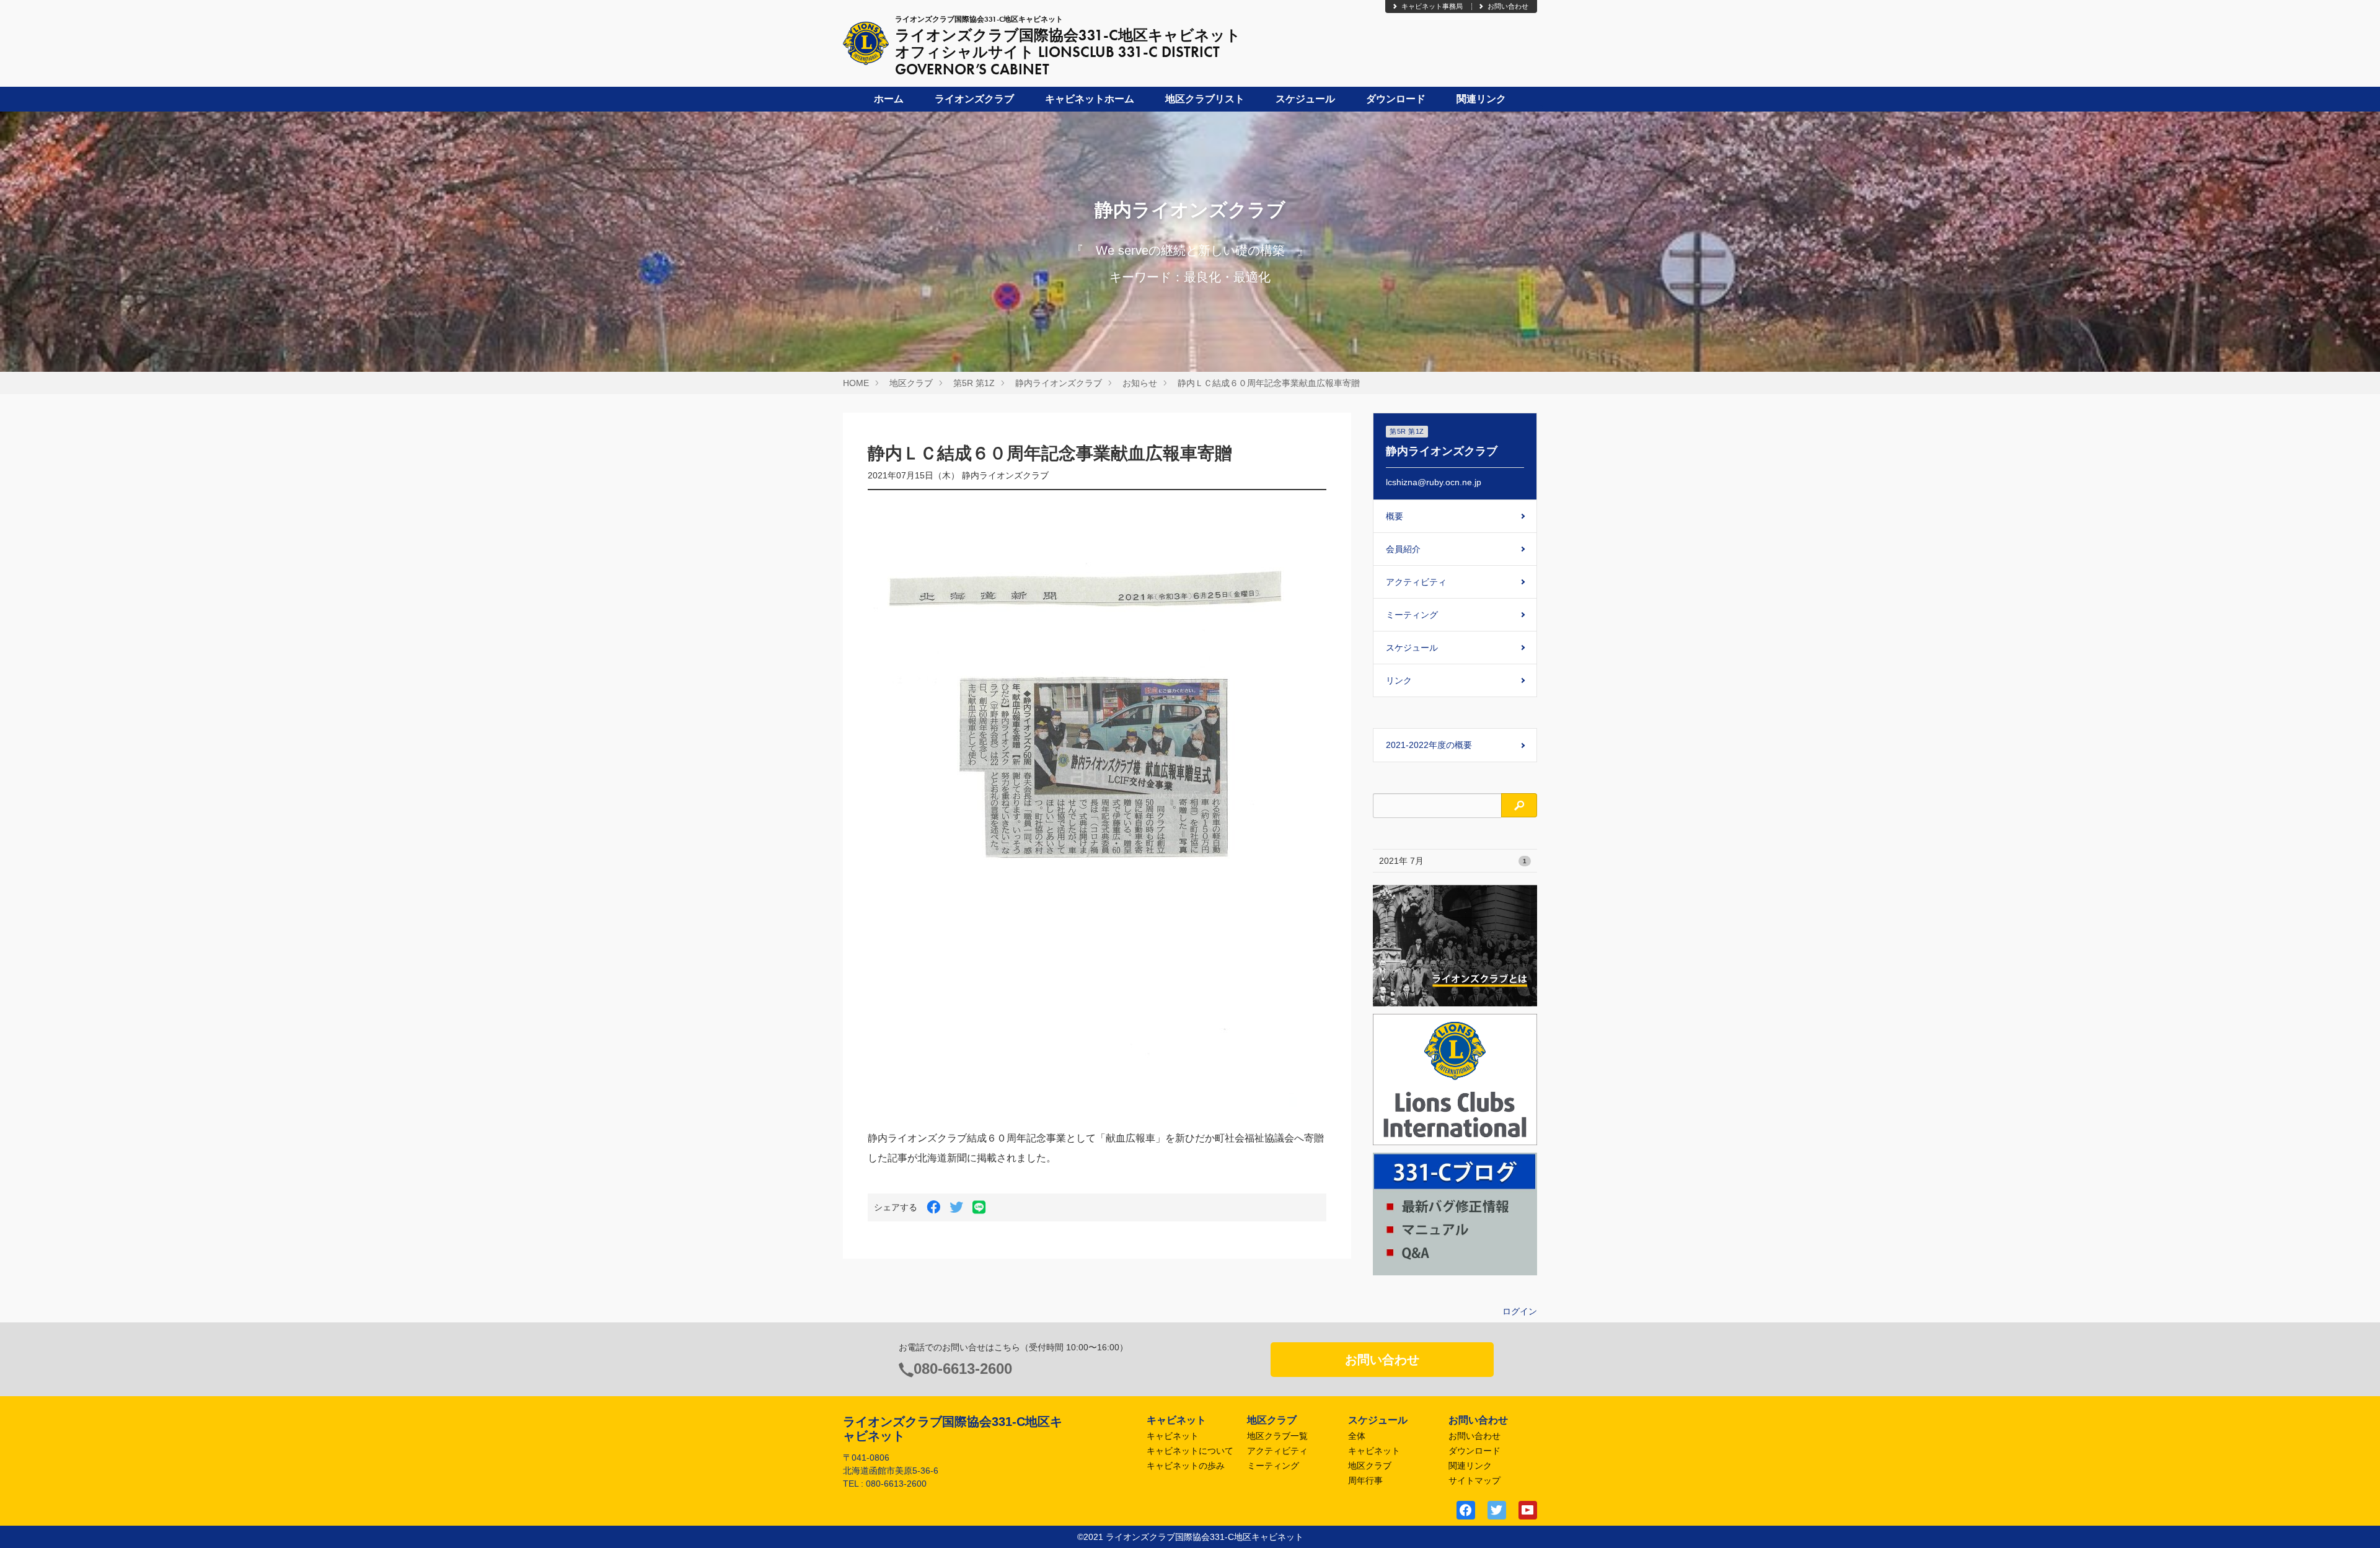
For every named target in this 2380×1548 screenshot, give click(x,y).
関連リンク (1481, 99)
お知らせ (1140, 383)
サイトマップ (1474, 1480)
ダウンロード (1396, 99)
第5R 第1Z (974, 383)
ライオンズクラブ (974, 99)
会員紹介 (1403, 549)
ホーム (889, 99)
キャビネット (1173, 1436)
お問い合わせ (1508, 6)
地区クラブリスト (1205, 99)
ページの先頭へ (2354, 1522)
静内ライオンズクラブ (1059, 383)
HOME (856, 383)
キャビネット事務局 (1432, 6)
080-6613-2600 (963, 1369)
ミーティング (1412, 615)
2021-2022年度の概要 (1429, 745)
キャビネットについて (1190, 1451)
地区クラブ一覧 (1277, 1436)
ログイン (1520, 1311)
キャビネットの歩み (1186, 1466)
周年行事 (1365, 1480)
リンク (1399, 680)
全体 (1357, 1436)
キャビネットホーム (1090, 99)
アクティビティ (1416, 582)
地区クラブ (911, 383)
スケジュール (1305, 99)
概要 (1395, 516)
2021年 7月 (1453, 861)
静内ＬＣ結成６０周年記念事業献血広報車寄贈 (1269, 383)
